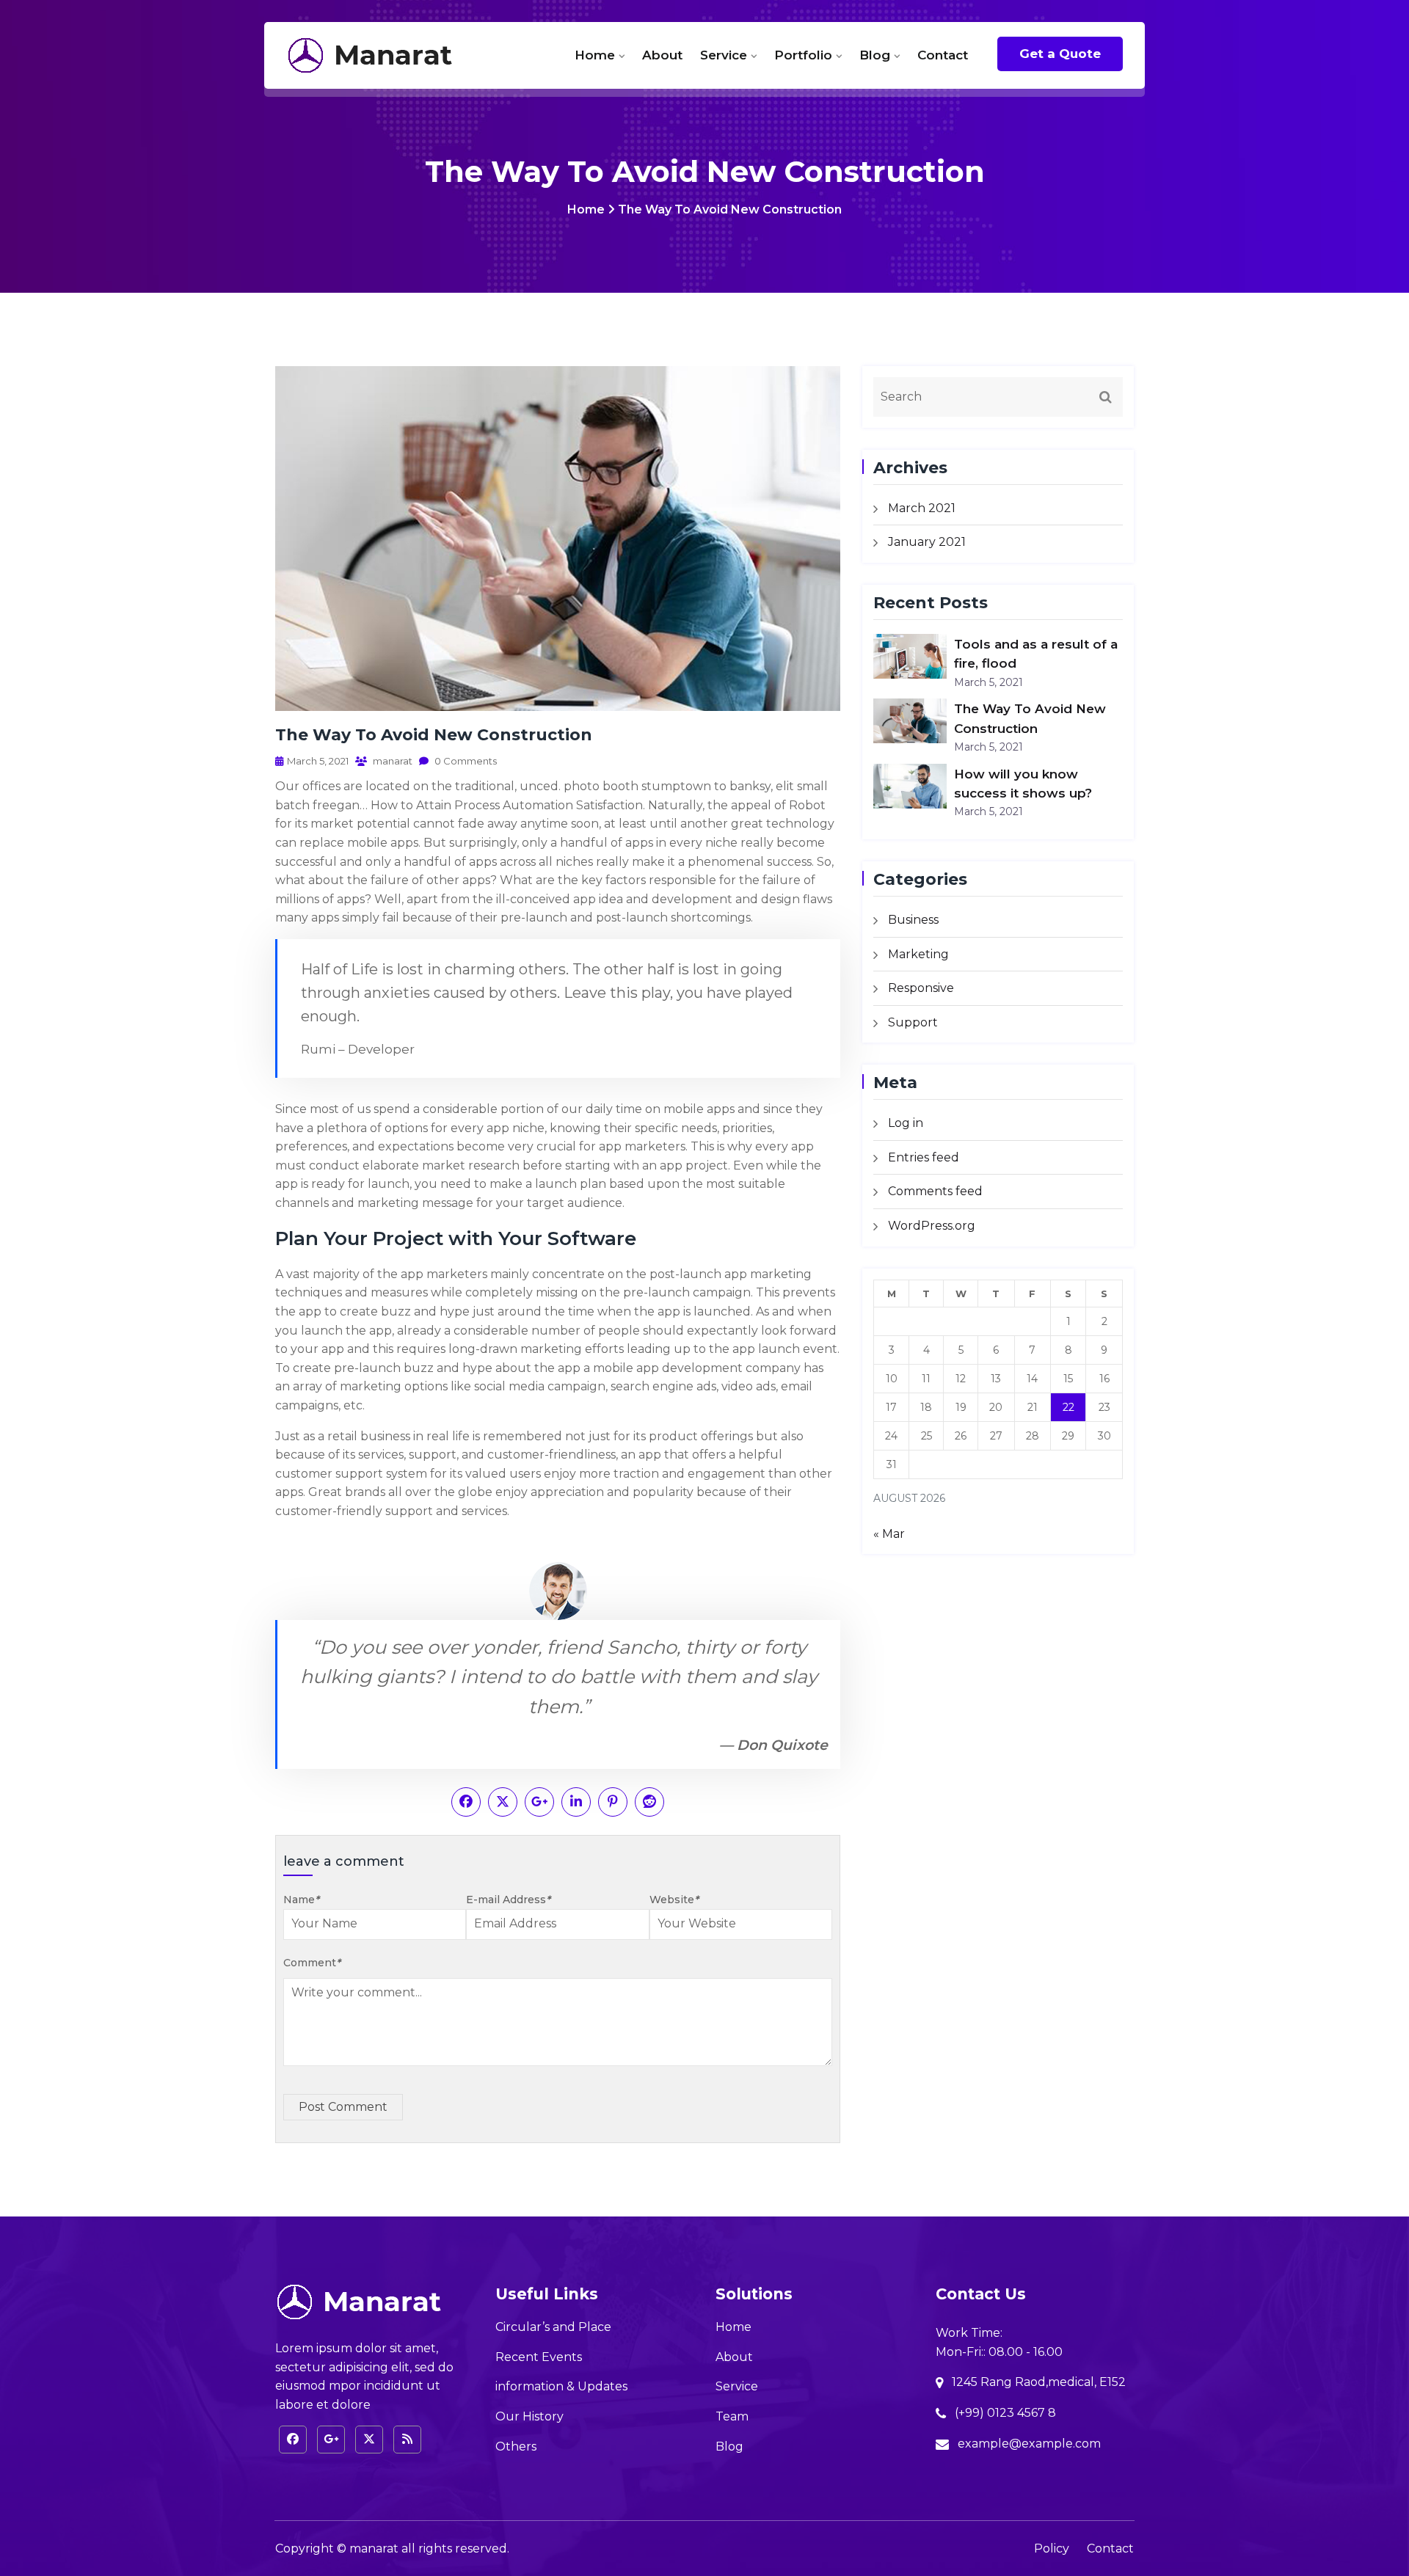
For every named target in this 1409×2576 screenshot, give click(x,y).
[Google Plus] (331, 2440)
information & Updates (561, 2386)
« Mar (889, 1534)
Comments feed (935, 1191)
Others (516, 2447)
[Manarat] (383, 55)
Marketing (918, 954)
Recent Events (539, 2357)
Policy (1052, 2548)
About (662, 55)
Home (595, 55)
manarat (392, 761)
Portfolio (803, 55)
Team (732, 2416)
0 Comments (465, 761)
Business (913, 920)
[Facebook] (293, 2440)
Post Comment (343, 2107)
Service (724, 55)
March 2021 (922, 508)
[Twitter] (369, 2440)
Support (913, 1022)
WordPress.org (932, 1226)
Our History (529, 2416)
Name (301, 1900)
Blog (875, 55)
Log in (906, 1123)
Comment (312, 1963)
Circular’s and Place (553, 2327)
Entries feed (924, 1157)
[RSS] (407, 2440)
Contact (943, 55)
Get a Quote (1060, 54)
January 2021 (927, 542)
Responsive (921, 988)
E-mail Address (508, 1900)
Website (674, 1900)
